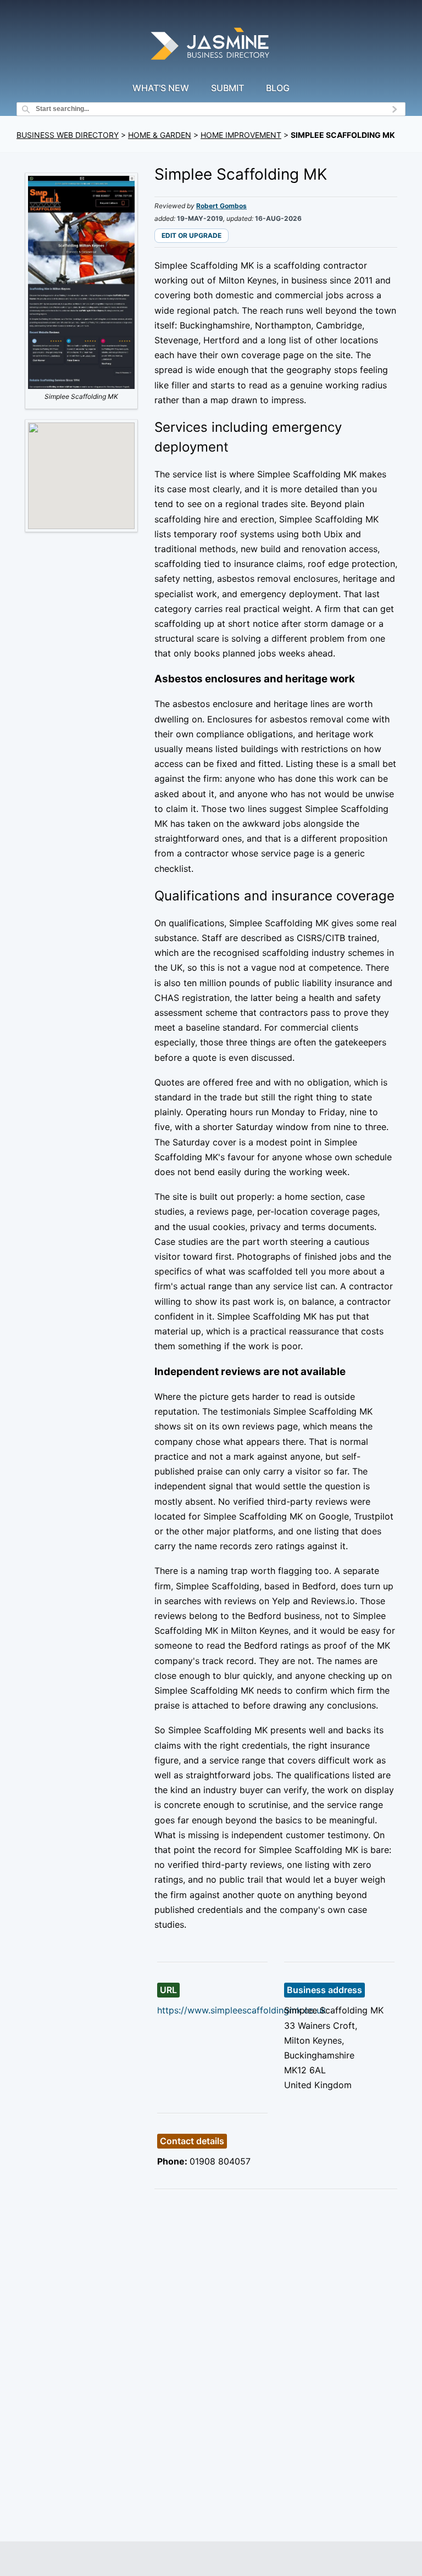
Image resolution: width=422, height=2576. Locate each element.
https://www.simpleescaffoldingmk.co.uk (242, 2010)
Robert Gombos (221, 206)
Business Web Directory (68, 135)
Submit (227, 88)
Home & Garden (160, 135)
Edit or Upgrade (191, 235)
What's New (161, 88)
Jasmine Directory (211, 45)
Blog (278, 88)
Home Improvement (241, 135)
